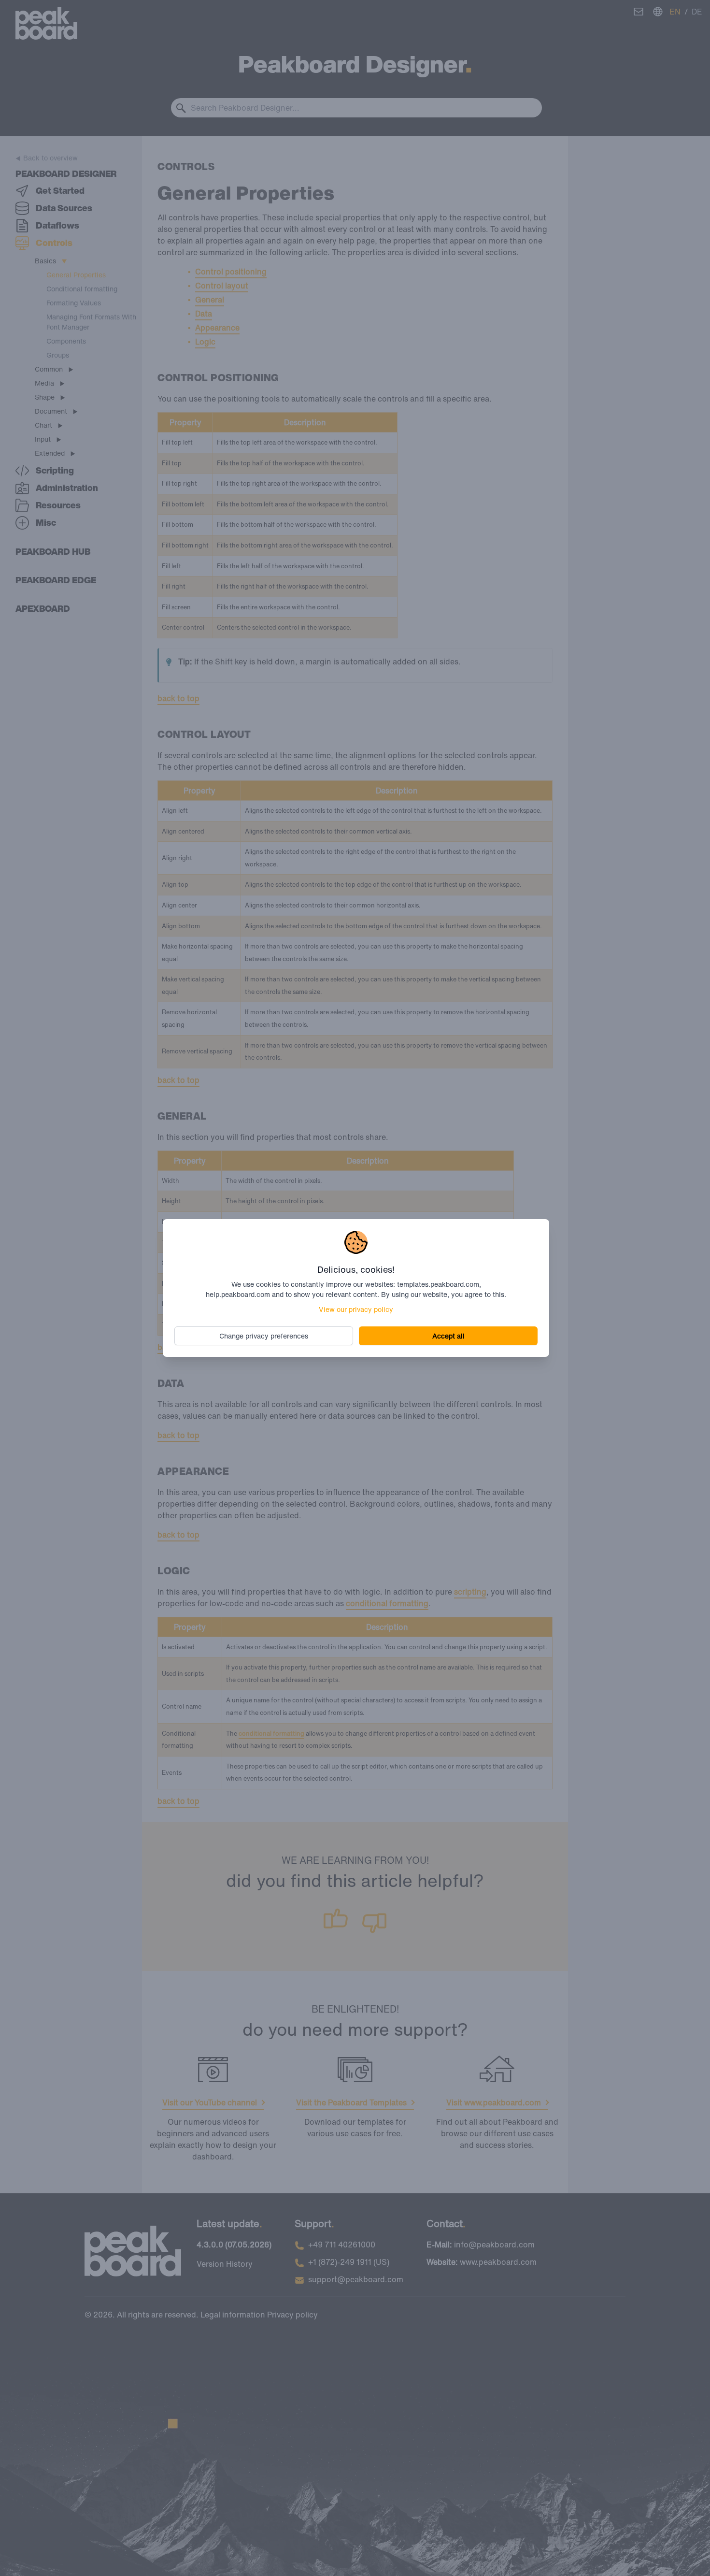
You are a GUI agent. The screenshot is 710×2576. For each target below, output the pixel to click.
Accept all (448, 1336)
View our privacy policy (356, 1309)
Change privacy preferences (264, 1336)
